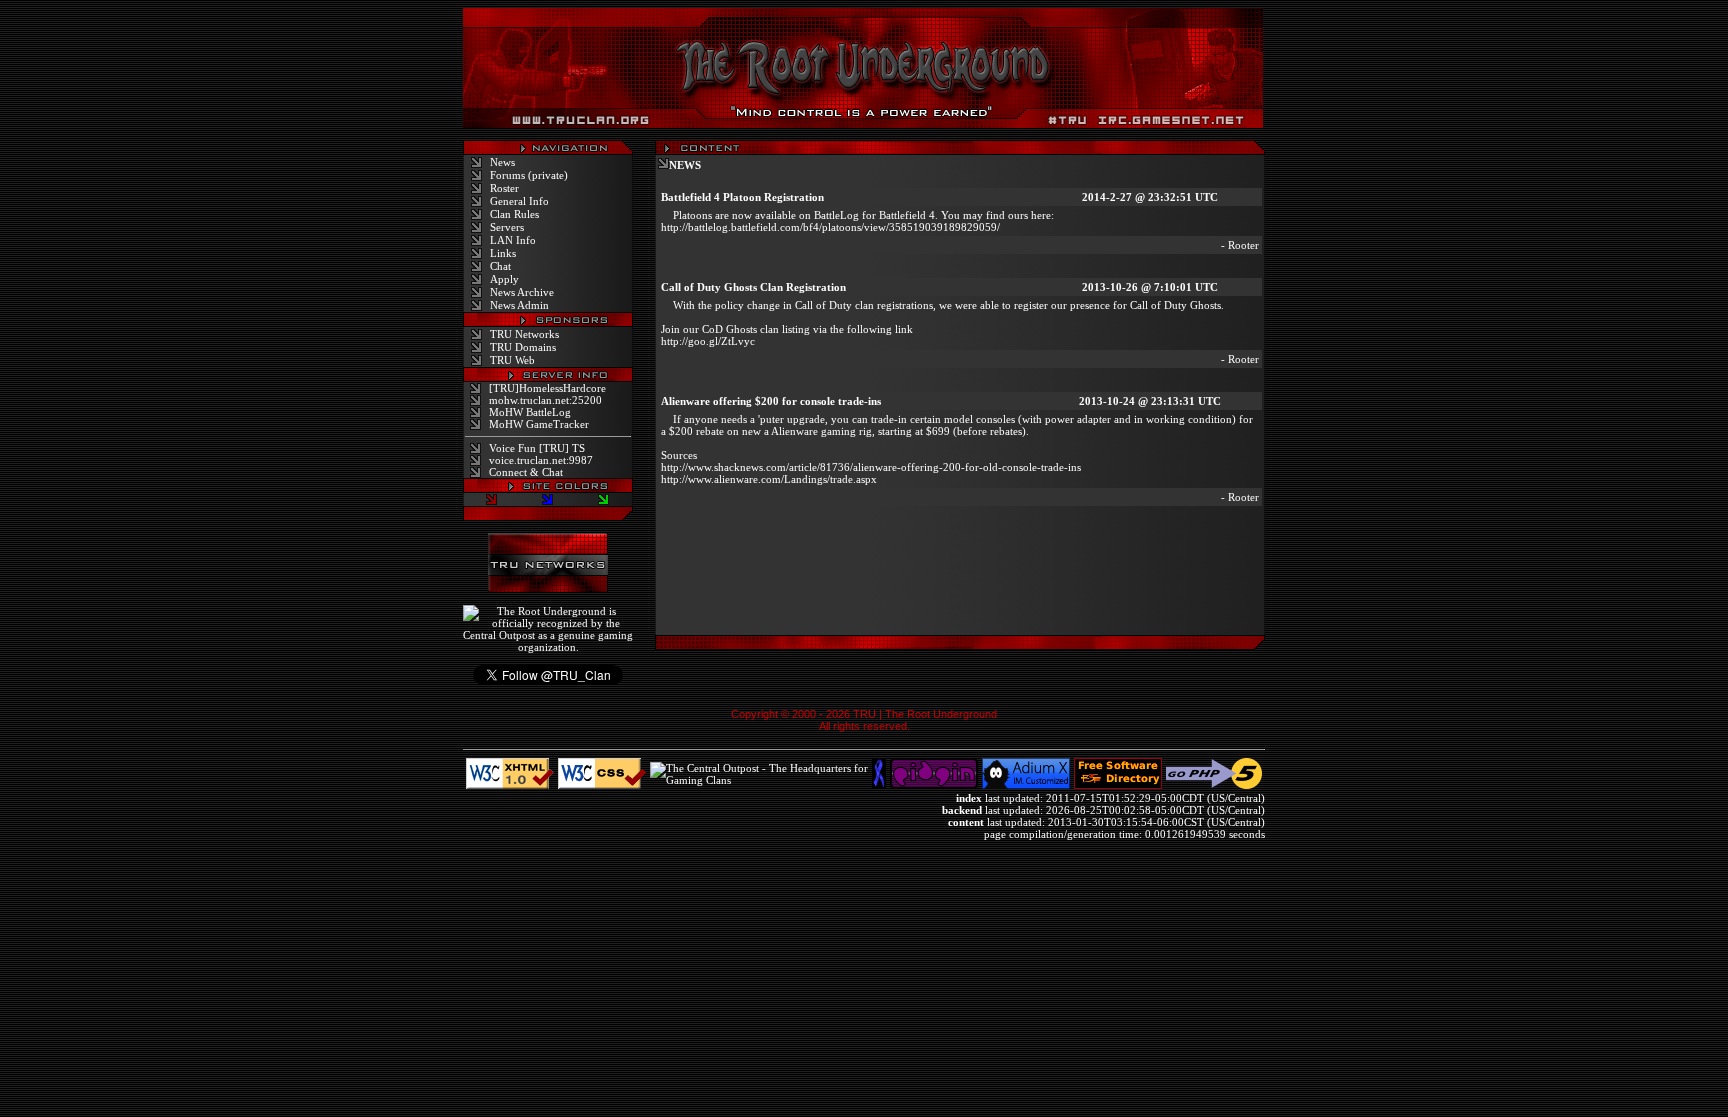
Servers (507, 227)
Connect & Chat (526, 472)
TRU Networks (524, 334)
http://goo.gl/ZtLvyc (708, 341)
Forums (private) (529, 175)
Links (503, 253)
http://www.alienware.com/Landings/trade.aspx (769, 479)
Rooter (1243, 245)
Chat (500, 266)
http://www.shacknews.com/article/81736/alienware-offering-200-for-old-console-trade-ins (871, 467)
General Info (519, 201)
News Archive (522, 292)
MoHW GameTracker (539, 424)
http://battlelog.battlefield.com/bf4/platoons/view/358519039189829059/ (830, 227)
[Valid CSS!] (602, 785)
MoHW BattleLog (530, 412)
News (502, 162)
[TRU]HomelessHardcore (547, 388)
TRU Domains (523, 347)
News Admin (519, 305)
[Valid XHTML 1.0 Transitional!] (510, 785)
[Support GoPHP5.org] (1214, 785)
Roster (504, 188)
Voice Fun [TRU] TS (537, 448)
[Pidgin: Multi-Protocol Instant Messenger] (934, 785)
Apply (504, 279)
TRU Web (512, 360)
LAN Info (513, 240)
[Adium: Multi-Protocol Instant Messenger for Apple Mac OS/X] (1026, 785)
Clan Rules (514, 214)
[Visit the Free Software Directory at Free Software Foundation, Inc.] (1118, 785)
